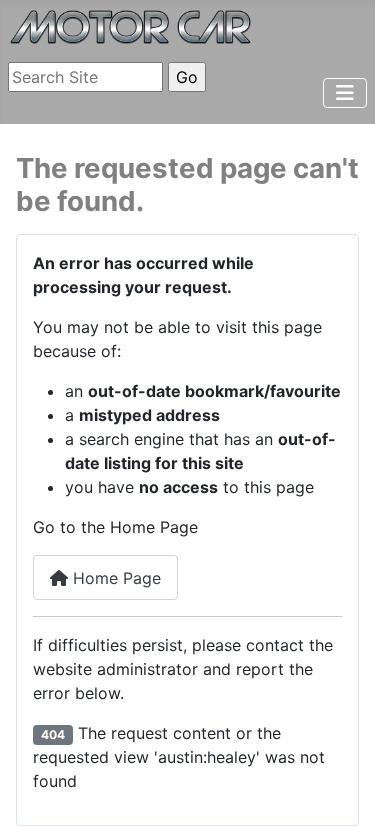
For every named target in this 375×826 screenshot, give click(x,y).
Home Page (114, 578)
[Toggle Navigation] (345, 93)
